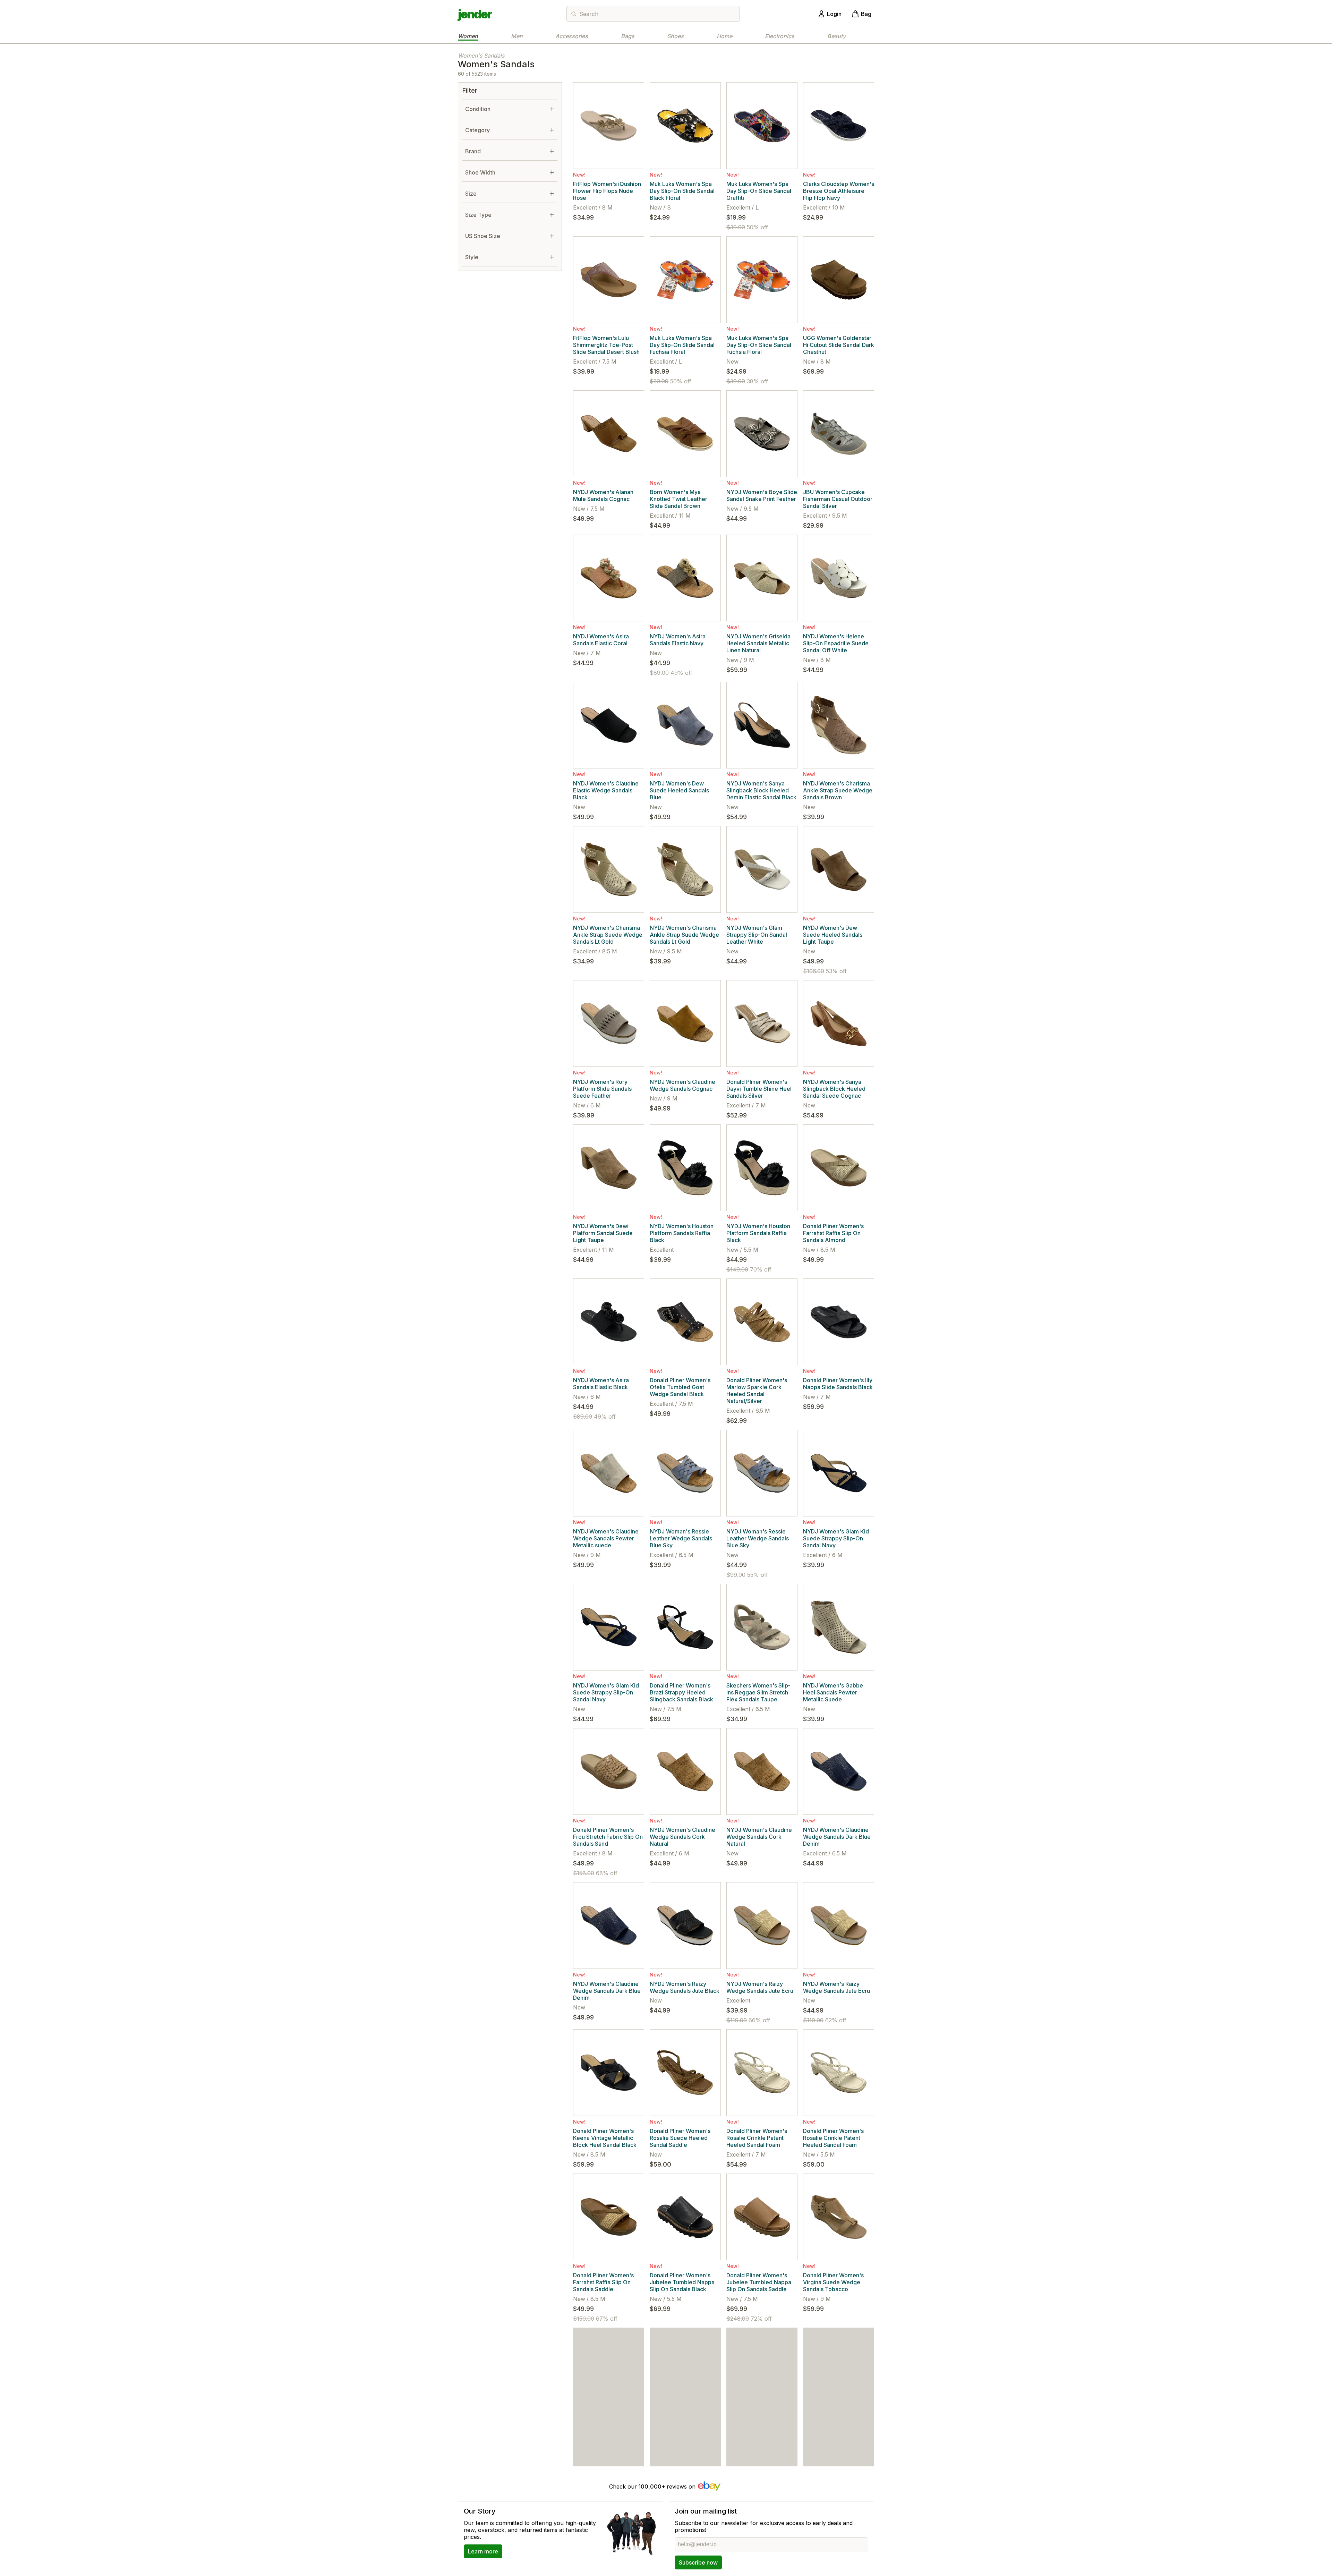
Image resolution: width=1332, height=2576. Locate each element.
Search (589, 14)
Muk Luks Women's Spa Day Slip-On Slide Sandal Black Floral (682, 191)
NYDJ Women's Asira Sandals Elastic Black (601, 1384)
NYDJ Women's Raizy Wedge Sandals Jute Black (685, 1987)
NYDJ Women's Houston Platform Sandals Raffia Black (682, 1233)
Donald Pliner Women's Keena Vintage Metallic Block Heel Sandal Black (605, 2138)
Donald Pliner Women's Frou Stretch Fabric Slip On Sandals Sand (608, 1837)
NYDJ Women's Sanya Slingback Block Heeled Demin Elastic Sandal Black (761, 790)
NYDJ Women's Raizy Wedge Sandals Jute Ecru (760, 1987)
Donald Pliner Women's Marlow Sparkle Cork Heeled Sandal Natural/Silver (757, 1391)
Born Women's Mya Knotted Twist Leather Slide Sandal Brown (678, 499)
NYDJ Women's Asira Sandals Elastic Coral (601, 640)
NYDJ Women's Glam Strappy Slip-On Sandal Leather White (757, 935)
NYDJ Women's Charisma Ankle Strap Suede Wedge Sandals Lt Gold (608, 935)
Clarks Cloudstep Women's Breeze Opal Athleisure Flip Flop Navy (839, 191)
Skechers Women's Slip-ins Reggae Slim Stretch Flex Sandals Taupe (758, 1692)
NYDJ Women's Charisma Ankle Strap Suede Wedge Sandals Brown (838, 790)
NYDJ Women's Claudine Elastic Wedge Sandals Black (606, 790)
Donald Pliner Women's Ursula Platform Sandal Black (833, 2436)
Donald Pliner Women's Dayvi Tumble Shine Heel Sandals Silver (759, 1089)
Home (724, 36)
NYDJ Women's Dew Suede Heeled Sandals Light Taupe (833, 935)
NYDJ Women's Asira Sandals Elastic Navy (678, 640)
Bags (628, 36)
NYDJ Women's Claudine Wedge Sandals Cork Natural (682, 1837)
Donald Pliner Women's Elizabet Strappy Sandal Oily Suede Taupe (757, 2436)
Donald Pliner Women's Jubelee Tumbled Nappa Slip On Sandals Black (682, 2282)
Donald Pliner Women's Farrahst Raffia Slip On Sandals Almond (833, 1233)
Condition (478, 109)
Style (472, 257)
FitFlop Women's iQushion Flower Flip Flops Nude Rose (607, 191)
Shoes (675, 36)
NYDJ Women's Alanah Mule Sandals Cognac (603, 495)
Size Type (478, 215)
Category (477, 130)
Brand (473, 151)
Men (517, 36)
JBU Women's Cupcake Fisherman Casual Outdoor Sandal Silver (838, 499)
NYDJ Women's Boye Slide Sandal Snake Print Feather (762, 495)
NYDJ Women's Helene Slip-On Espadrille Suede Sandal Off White (836, 643)
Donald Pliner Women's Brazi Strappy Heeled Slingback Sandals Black (681, 1692)
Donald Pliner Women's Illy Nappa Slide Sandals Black (838, 1384)
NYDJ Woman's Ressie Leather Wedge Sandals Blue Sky (681, 1538)
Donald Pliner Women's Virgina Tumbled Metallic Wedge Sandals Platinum (605, 2436)
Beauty (836, 36)
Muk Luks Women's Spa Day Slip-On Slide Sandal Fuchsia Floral (682, 345)
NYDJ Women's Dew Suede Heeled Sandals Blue (679, 790)
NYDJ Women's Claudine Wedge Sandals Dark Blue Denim (837, 1837)
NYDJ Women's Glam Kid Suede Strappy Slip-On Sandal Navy (836, 1538)
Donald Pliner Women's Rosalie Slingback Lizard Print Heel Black (682, 2436)
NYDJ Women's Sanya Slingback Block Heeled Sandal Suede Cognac (834, 1089)
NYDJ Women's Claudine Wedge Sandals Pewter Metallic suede (606, 1538)
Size (471, 194)
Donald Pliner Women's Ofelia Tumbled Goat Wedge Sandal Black (680, 1387)
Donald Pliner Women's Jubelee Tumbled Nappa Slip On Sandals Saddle (759, 2282)
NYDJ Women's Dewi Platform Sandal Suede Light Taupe (603, 1233)
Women (468, 36)
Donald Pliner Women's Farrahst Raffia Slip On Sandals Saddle (603, 2282)
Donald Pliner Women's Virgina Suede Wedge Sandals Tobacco (833, 2282)
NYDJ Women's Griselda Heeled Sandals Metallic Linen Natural (758, 643)
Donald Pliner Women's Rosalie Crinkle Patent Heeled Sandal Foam (757, 2138)
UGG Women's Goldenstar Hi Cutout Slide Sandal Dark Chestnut (839, 345)
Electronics (780, 36)
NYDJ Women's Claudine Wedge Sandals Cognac (682, 1085)
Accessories (572, 36)
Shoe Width (480, 172)
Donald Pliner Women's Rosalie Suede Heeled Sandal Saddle (680, 2138)
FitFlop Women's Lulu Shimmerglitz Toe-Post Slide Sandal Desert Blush (606, 345)
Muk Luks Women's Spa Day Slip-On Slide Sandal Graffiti (759, 191)
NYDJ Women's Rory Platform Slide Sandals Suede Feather (602, 1089)
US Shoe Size (483, 236)
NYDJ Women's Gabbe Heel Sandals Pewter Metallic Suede (833, 1692)
